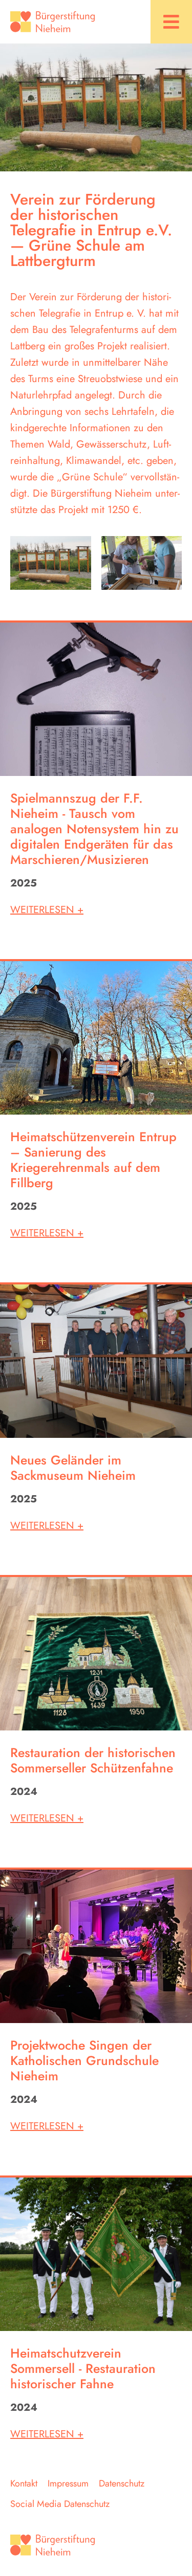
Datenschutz (122, 2483)
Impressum (68, 2483)
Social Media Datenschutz (60, 2504)
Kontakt (24, 2483)
